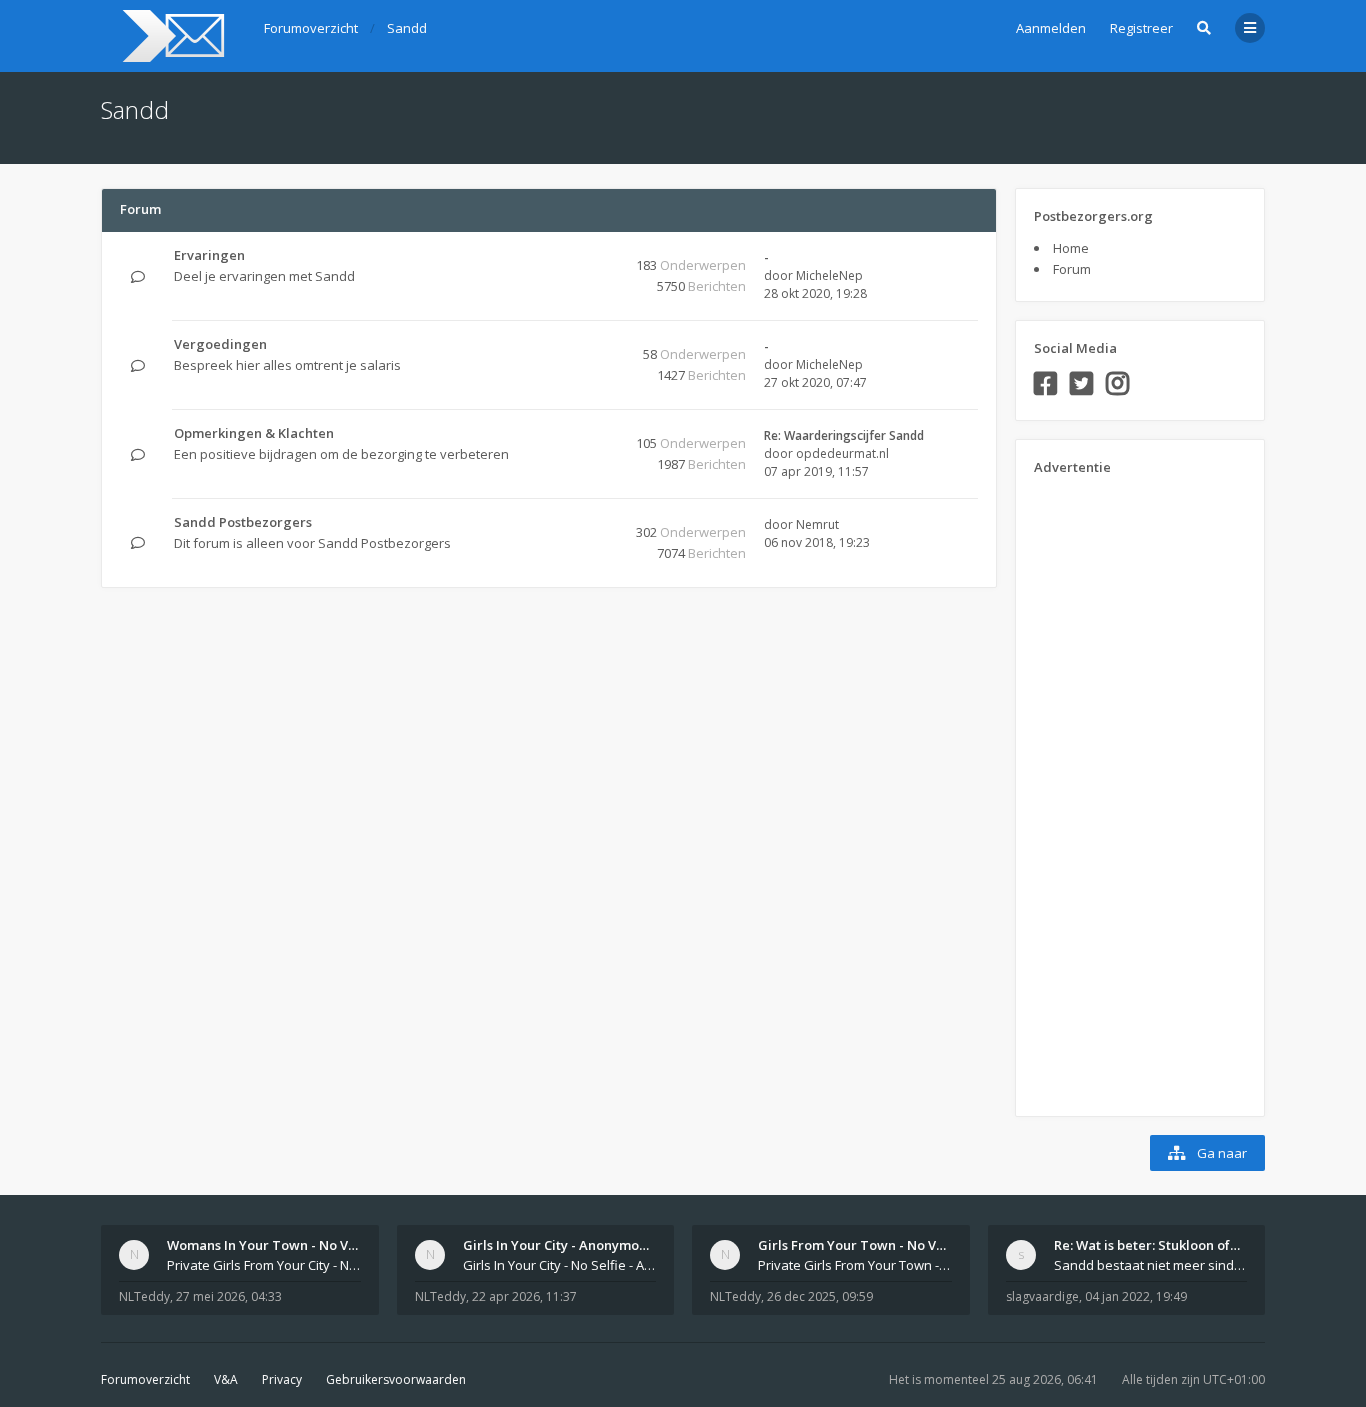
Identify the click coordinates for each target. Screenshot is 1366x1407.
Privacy (282, 1379)
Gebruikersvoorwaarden (396, 1379)
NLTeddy (144, 1296)
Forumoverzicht (145, 1379)
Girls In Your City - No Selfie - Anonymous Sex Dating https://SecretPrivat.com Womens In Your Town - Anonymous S (560, 1265)
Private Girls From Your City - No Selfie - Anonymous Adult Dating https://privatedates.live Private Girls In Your (264, 1265)
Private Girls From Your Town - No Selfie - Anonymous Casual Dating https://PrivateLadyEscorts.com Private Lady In (855, 1265)
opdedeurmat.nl (842, 453)
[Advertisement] (1114, 789)
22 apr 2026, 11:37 (524, 1296)
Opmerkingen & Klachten (254, 433)
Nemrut (817, 524)
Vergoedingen (220, 344)
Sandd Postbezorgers (243, 522)
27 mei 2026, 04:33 (229, 1296)
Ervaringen (209, 255)
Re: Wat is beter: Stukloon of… (1147, 1245)
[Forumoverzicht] (170, 36)
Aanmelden (1051, 28)
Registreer (1141, 28)
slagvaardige (1042, 1296)
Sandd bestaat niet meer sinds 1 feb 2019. (1151, 1265)
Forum (1072, 269)
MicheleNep (829, 275)
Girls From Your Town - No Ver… (859, 1245)
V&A (226, 1379)
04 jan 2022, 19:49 (1136, 1296)
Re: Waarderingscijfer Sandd (844, 435)
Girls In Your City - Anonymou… (560, 1245)
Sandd (135, 109)
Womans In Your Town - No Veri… (271, 1245)
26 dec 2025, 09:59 (820, 1296)
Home (1071, 248)
